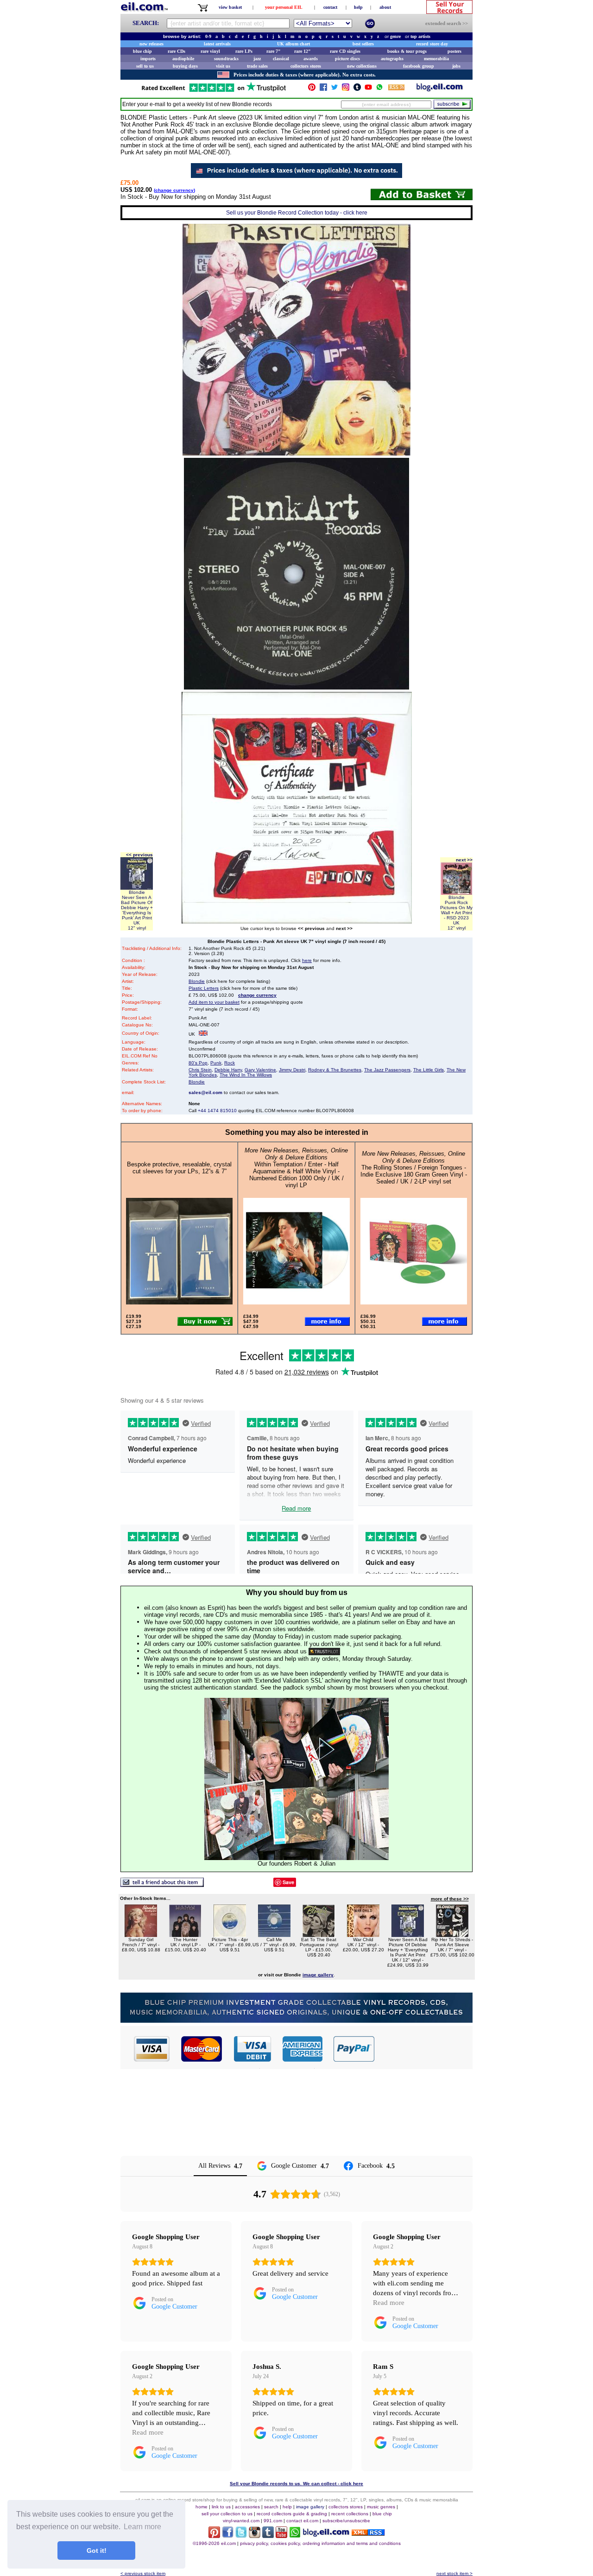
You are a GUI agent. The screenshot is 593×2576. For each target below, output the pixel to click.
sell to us (145, 66)
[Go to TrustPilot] (214, 91)
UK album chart (293, 44)
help (358, 7)
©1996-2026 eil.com (214, 2543)
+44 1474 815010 (217, 1111)
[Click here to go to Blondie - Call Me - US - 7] (274, 1934)
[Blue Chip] (296, 2020)
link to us (221, 2507)
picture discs (347, 59)
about (385, 7)
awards (311, 59)
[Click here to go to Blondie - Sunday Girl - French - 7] (141, 1934)
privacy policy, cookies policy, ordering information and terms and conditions (320, 2543)
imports (148, 59)
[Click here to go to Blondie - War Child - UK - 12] (363, 1934)
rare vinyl (210, 51)
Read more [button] (389, 2303)
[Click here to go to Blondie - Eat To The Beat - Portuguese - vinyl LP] (319, 1934)
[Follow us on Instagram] (346, 89)
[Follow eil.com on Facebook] (228, 2535)
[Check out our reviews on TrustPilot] (324, 1651)
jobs (456, 66)
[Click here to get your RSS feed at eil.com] (396, 89)
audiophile (183, 59)
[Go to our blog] (440, 89)
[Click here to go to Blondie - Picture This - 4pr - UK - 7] (230, 1934)
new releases (151, 44)
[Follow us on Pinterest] (312, 89)
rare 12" (303, 51)
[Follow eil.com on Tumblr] (268, 2535)
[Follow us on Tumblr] (357, 89)
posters (454, 51)
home (202, 2507)
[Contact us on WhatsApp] (379, 89)
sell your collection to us (227, 2514)
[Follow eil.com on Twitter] (241, 2535)
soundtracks (226, 59)
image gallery (310, 2507)
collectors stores (306, 66)
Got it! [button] (97, 2551)
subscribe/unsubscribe (346, 2521)
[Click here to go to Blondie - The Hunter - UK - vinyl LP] (185, 1934)
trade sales (257, 66)
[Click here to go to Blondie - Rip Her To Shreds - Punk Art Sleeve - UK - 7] (452, 1934)
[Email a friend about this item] (162, 1884)
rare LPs (244, 51)
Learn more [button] (142, 2527)
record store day (432, 44)
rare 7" (274, 51)
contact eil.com (302, 2521)
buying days (185, 66)
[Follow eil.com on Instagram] (255, 2535)
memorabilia (436, 59)
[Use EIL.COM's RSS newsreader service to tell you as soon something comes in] (368, 2533)
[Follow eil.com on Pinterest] (214, 2535)
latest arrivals (217, 44)
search (271, 2507)
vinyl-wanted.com (241, 2521)
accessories (247, 2507)
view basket (230, 7)
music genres (381, 2507)
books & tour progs (407, 51)
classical (281, 59)
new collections (362, 66)
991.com (273, 2521)
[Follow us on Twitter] (334, 89)
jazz (257, 59)
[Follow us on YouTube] (368, 89)
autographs (392, 59)
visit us (223, 66)
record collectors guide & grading (292, 2514)
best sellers (363, 44)
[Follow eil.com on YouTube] (281, 2535)
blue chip (142, 51)
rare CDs (177, 51)
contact (330, 7)
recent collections (350, 2514)
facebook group (419, 66)
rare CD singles (345, 51)
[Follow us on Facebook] (323, 89)
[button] (424, 2049)
